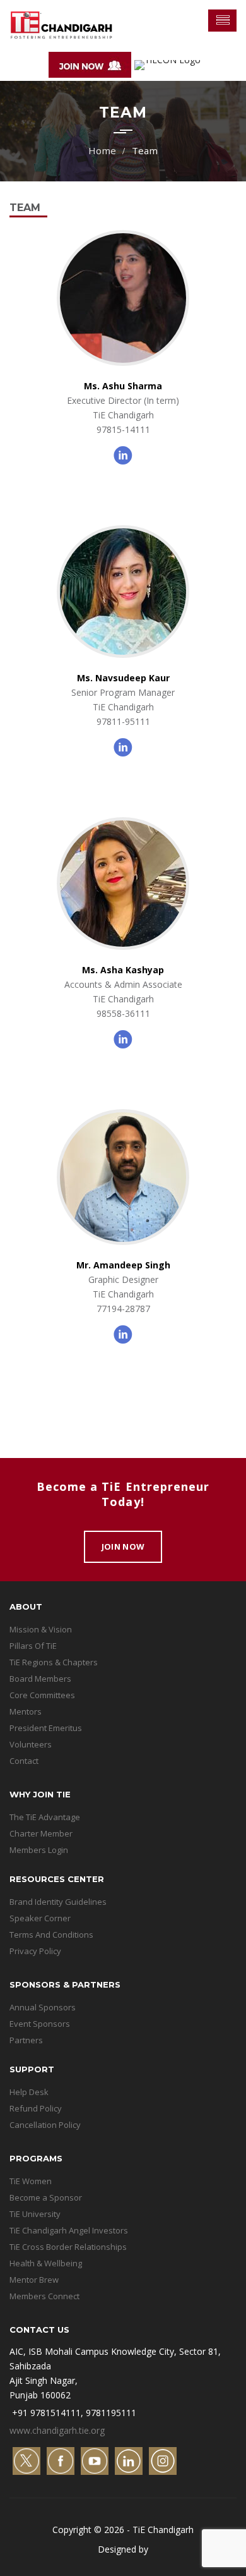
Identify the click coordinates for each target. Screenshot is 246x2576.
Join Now (123, 1546)
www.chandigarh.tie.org (57, 2430)
